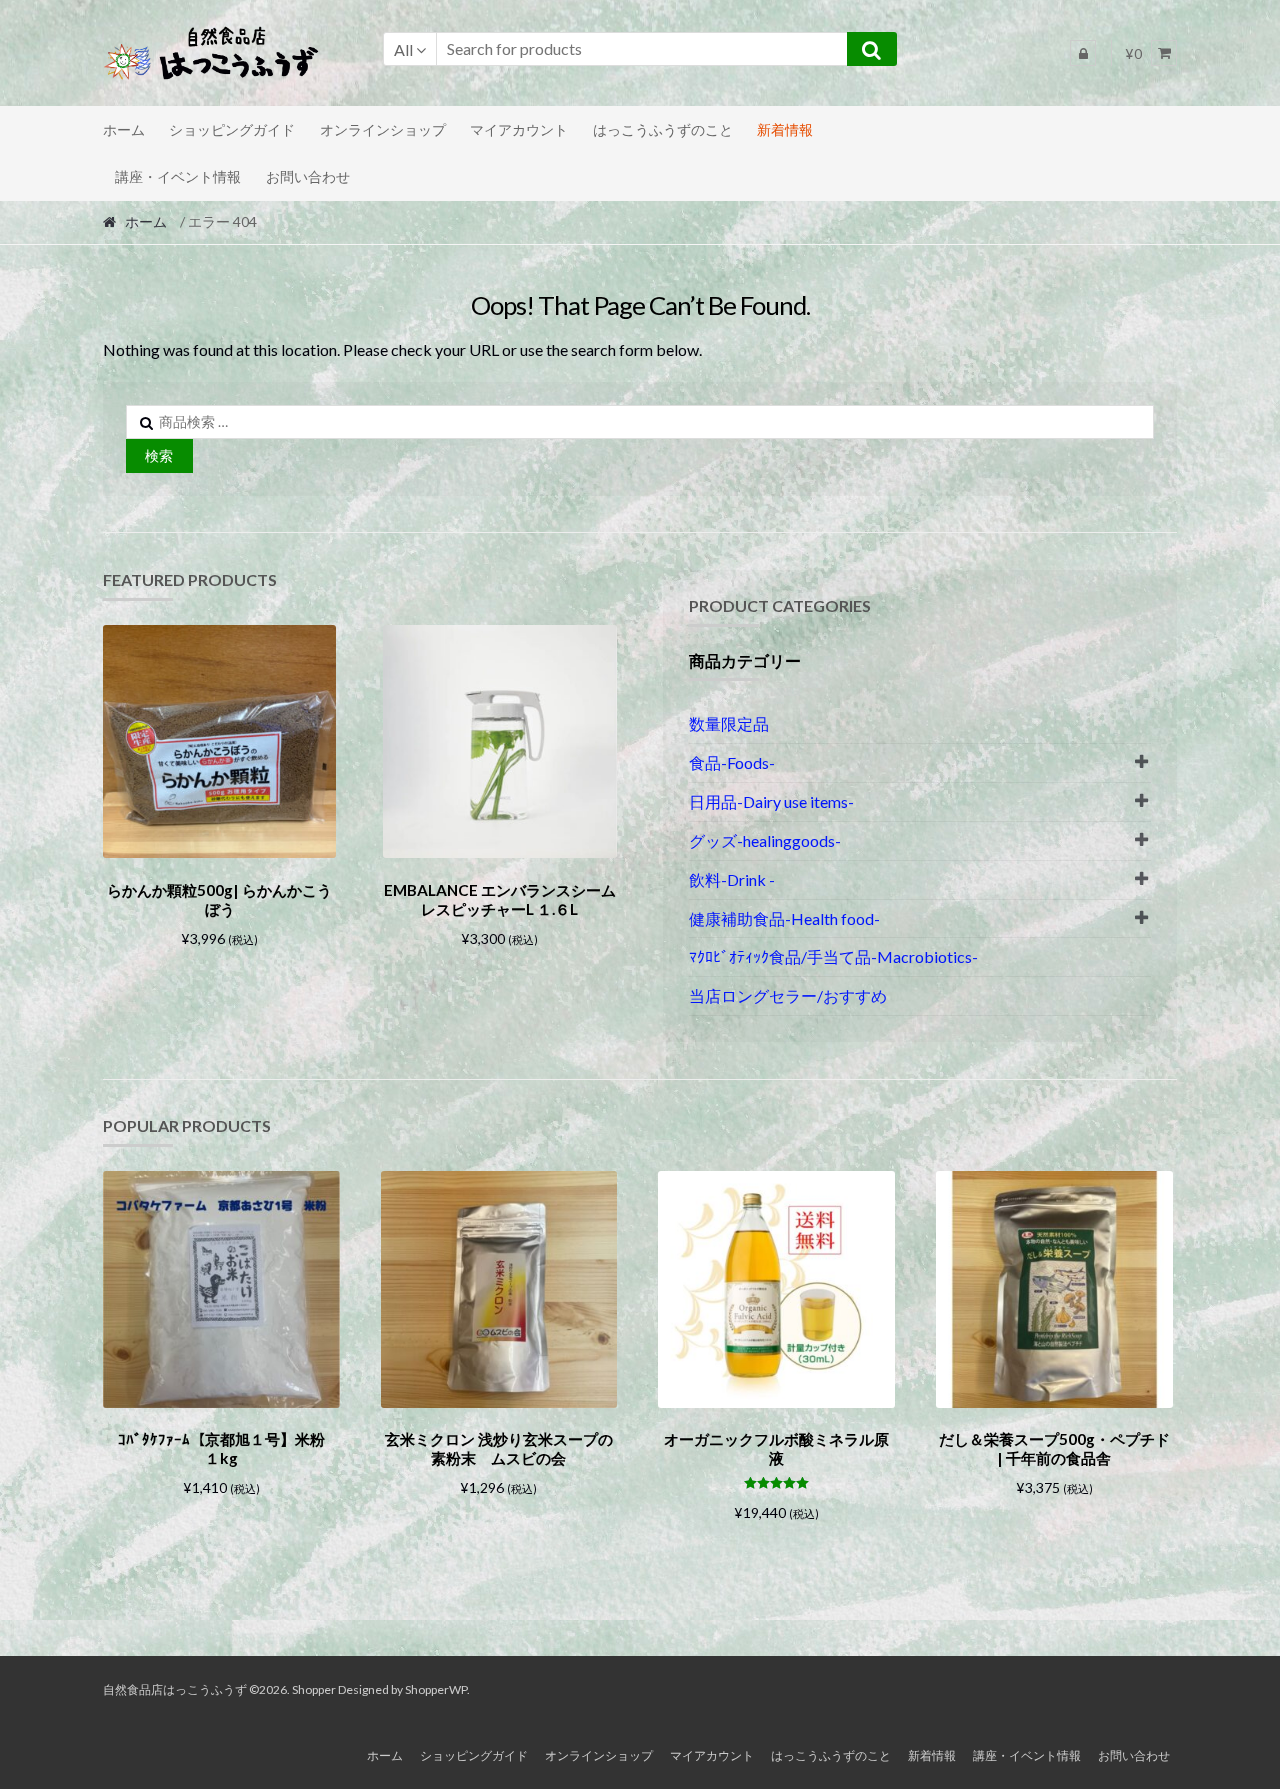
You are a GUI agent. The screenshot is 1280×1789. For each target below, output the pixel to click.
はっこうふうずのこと (663, 129)
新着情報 (785, 129)
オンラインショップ (383, 129)
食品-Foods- (732, 762)
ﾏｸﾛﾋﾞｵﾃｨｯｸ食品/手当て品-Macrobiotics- (833, 956)
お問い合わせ (308, 176)
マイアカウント (519, 129)
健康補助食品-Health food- (784, 918)
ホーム (124, 129)
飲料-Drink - (732, 879)
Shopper (314, 1689)
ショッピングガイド (232, 129)
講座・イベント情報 (178, 176)
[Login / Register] (1083, 53)
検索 (159, 455)
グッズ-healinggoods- (765, 840)
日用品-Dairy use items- (771, 801)
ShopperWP (436, 1689)
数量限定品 (729, 723)
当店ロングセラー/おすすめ (788, 995)
